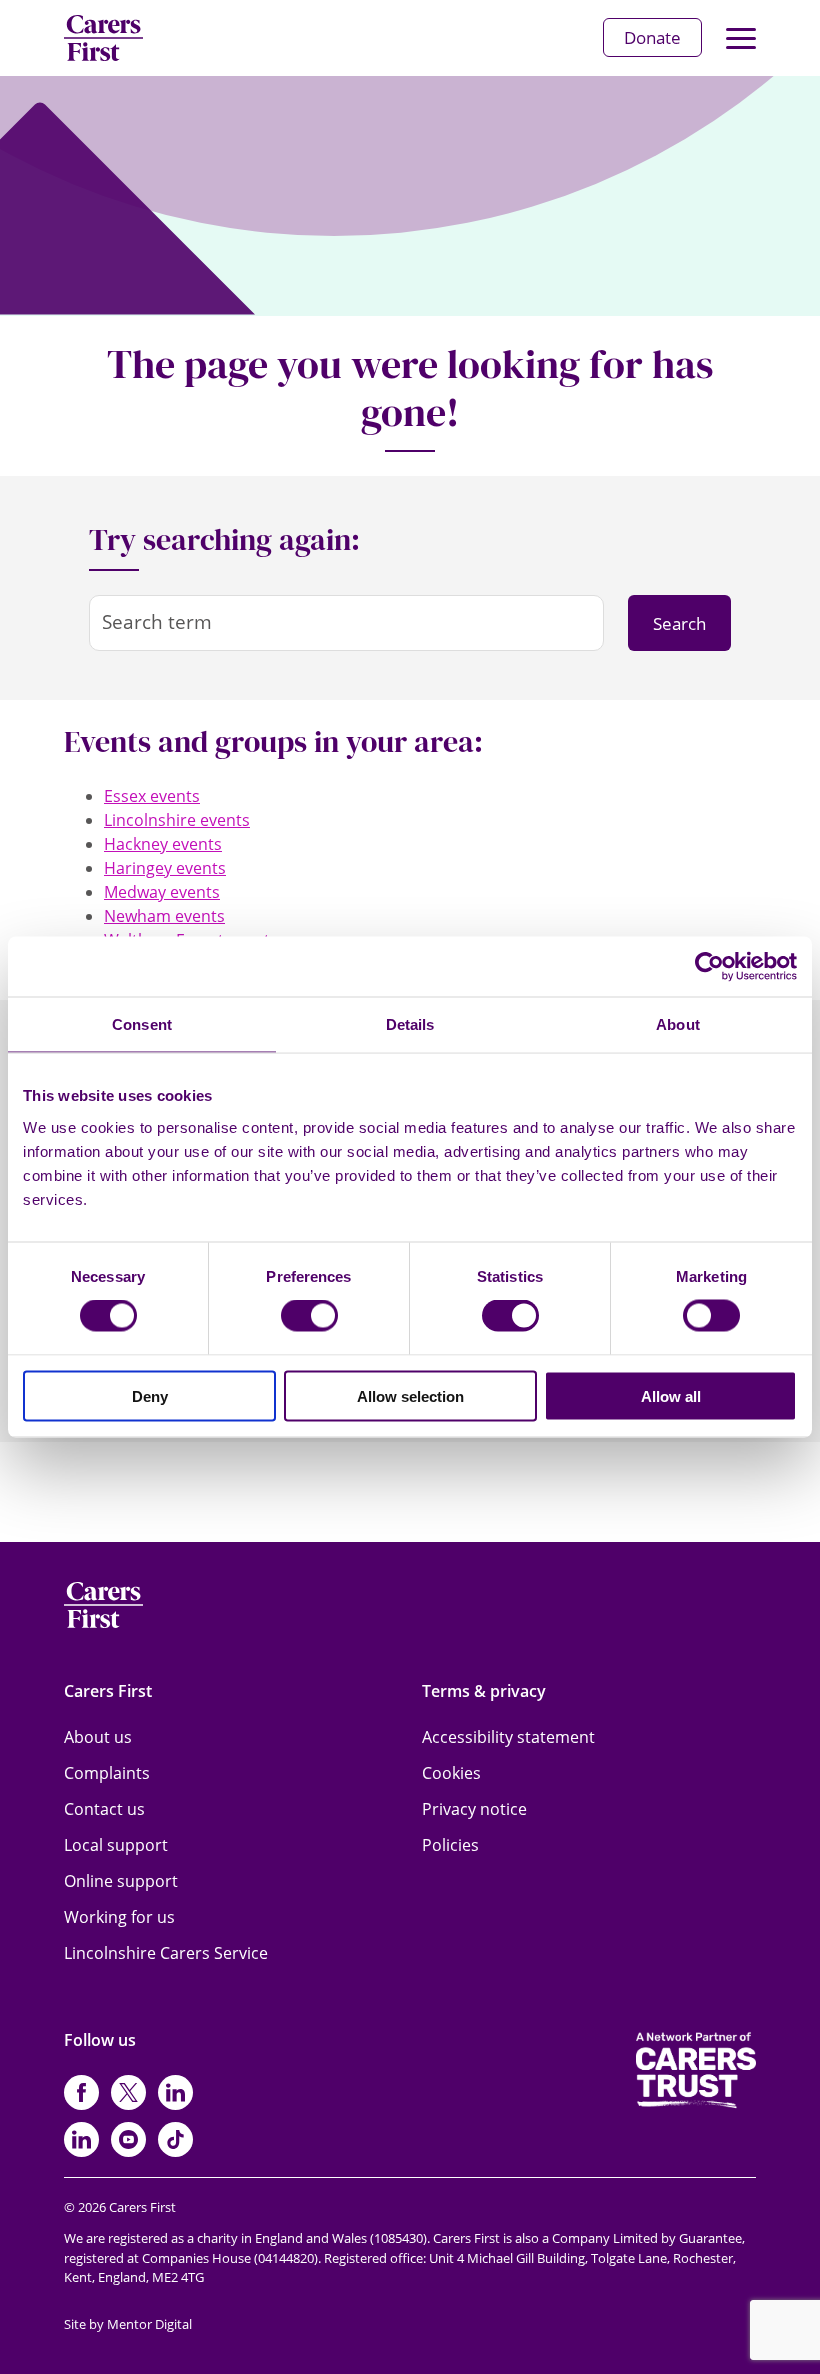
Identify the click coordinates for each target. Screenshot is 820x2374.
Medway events (162, 892)
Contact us (104, 1809)
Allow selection (410, 1395)
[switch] (309, 1316)
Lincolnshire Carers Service (166, 1953)
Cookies (451, 1773)
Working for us (119, 1917)
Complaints (107, 1773)
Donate (652, 37)
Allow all (671, 1395)
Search (679, 623)
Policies (450, 1845)
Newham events (164, 916)
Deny (150, 1395)
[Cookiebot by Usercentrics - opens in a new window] (709, 967)
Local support (116, 1845)
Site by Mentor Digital (128, 2324)
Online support (121, 1881)
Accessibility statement (508, 1737)
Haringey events (165, 868)
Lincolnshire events (177, 820)
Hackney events (163, 844)
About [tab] (678, 1024)
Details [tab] (410, 1024)
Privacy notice (474, 1809)
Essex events (152, 796)
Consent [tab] (142, 1024)
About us (98, 1737)
